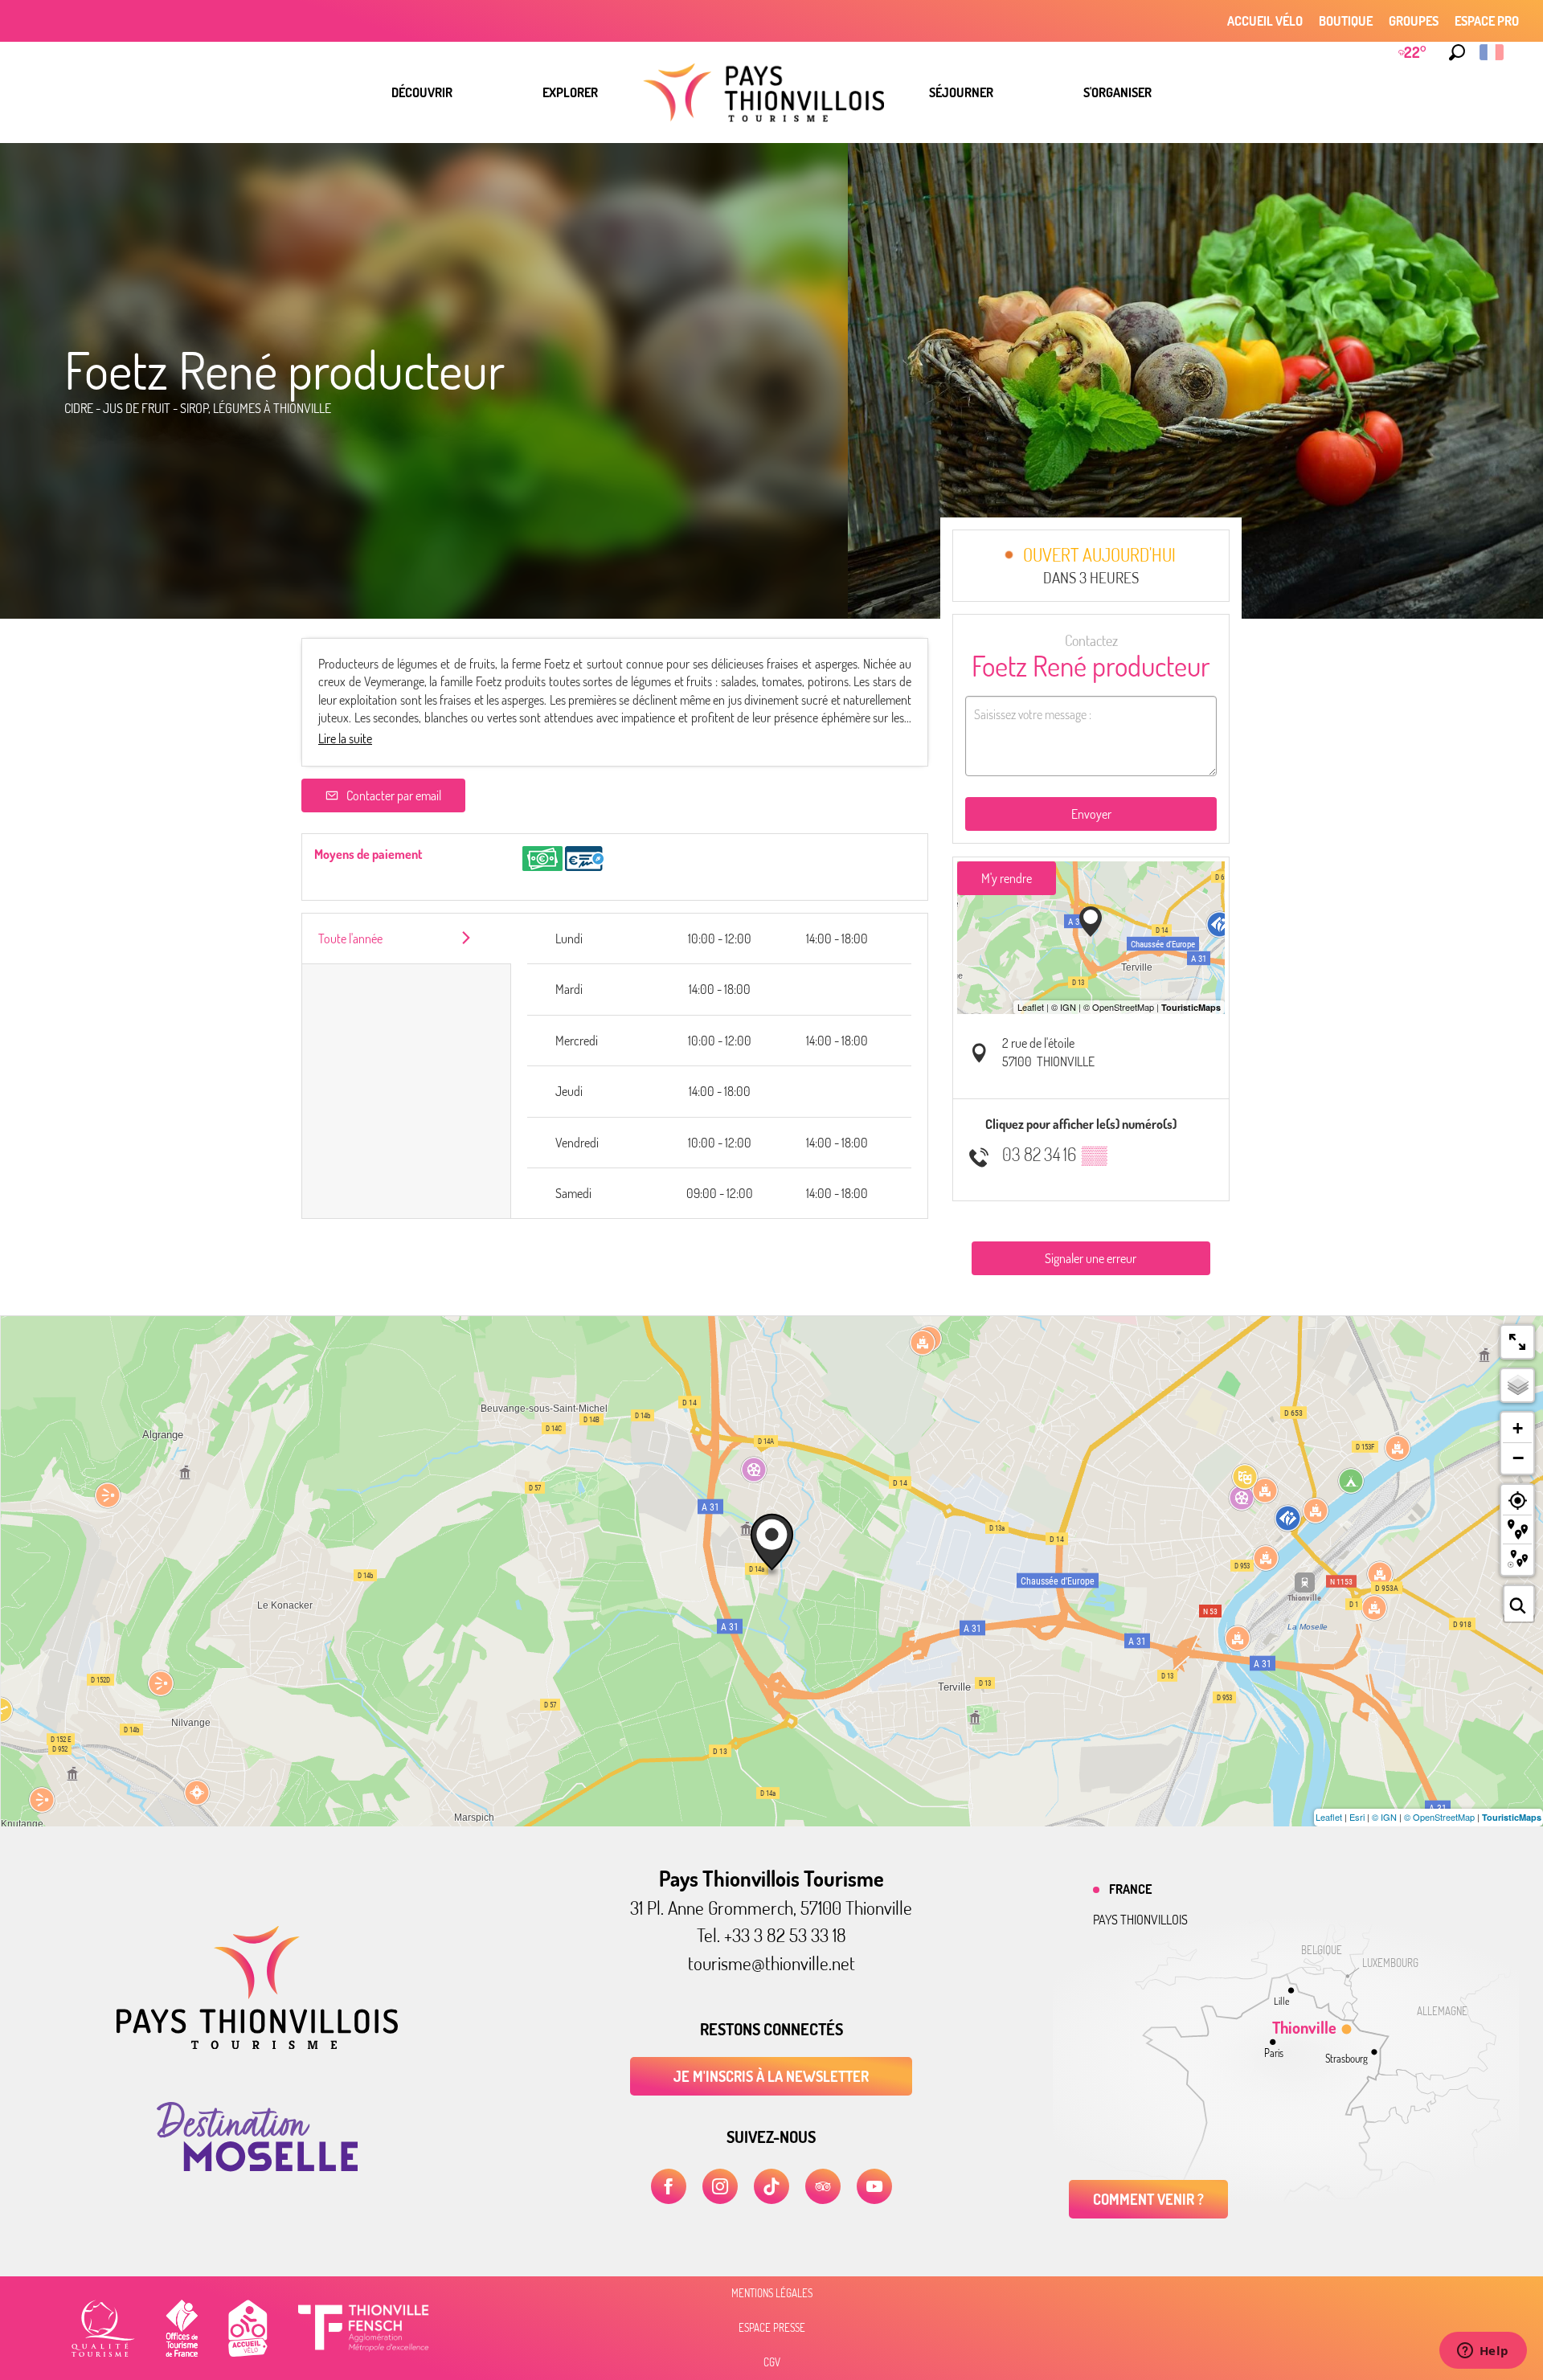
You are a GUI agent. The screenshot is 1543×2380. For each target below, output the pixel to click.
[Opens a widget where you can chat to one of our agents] (1483, 2352)
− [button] (1518, 1458)
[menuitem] (422, 92)
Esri (1357, 1817)
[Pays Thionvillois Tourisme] (257, 2044)
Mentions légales (772, 2293)
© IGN (1384, 1817)
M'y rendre (1007, 878)
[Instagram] (720, 2186)
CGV (772, 2362)
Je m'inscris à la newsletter (771, 2076)
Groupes (1414, 21)
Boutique (1346, 21)
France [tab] (1130, 1889)
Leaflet (1329, 1817)
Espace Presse (772, 2328)
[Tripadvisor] (823, 2186)
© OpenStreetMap (1439, 1817)
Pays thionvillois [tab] (1140, 1920)
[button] (1457, 52)
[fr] (1493, 52)
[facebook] (669, 2186)
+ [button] (1518, 1428)
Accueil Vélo (1265, 21)
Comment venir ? (1148, 2199)
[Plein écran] (1517, 1342)
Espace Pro (1487, 21)
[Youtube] (874, 2186)
